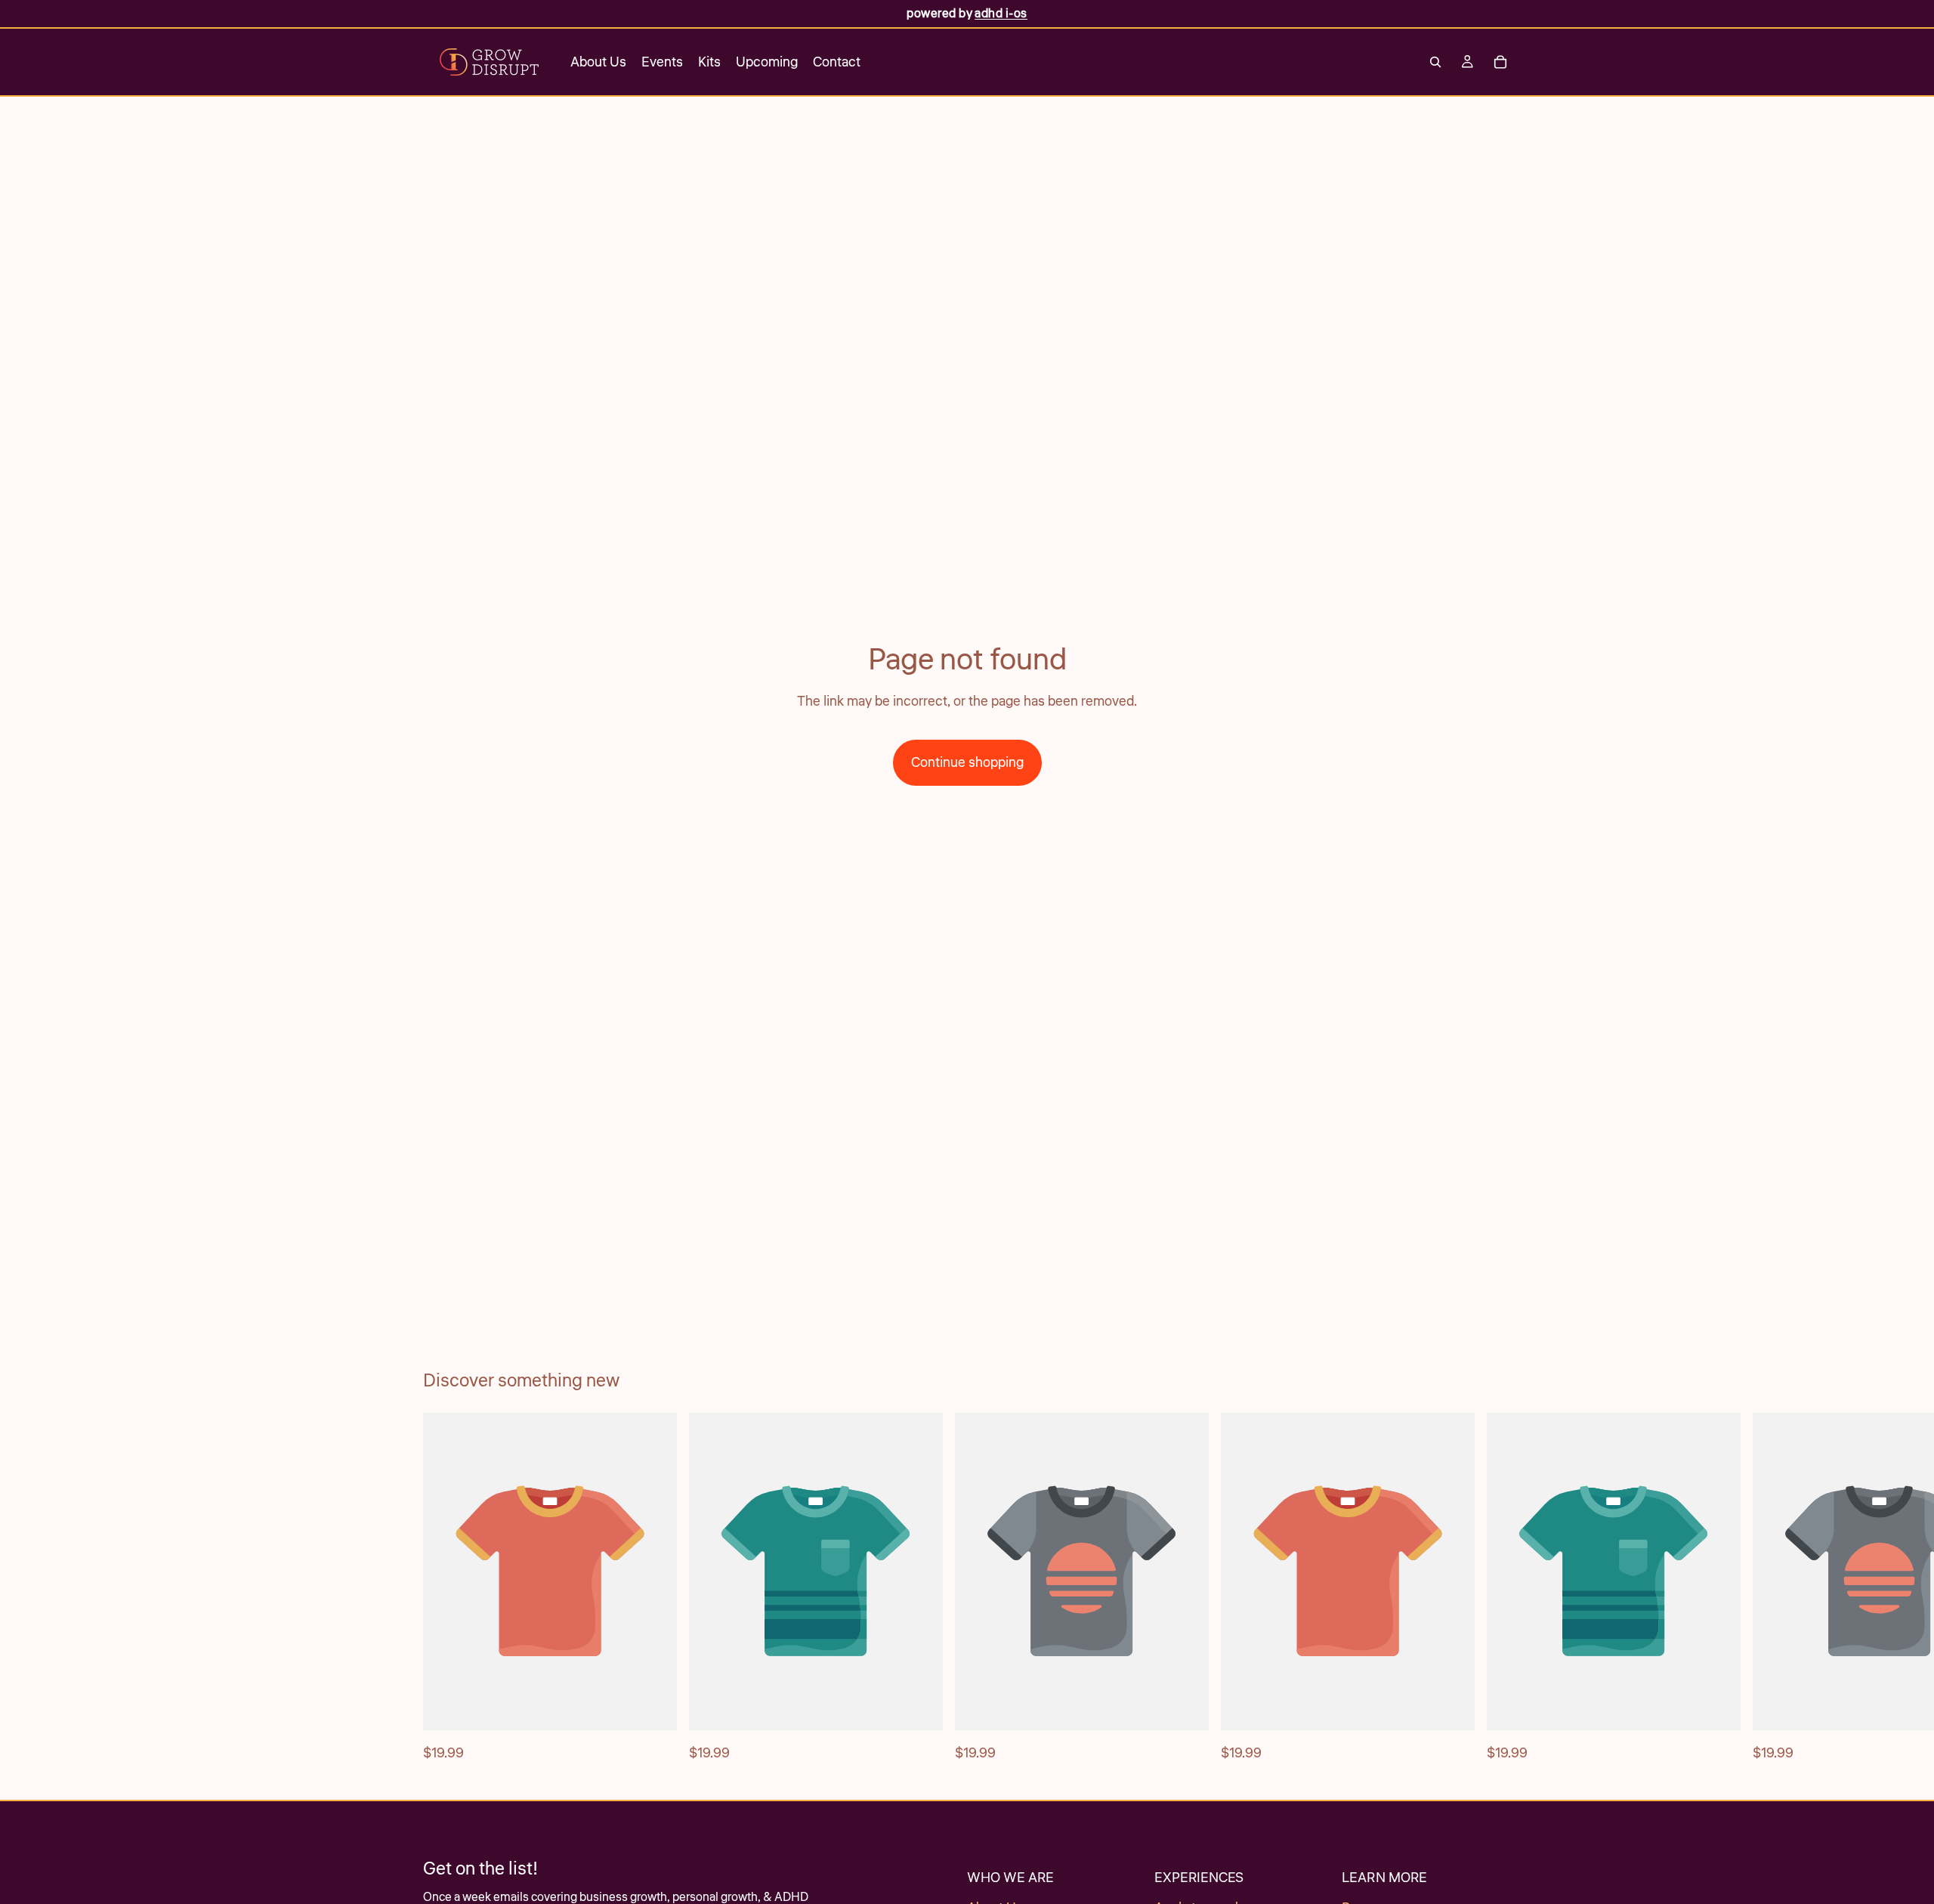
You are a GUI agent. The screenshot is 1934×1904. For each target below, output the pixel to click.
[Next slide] (1494, 1588)
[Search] (1435, 62)
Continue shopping (967, 762)
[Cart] (1500, 62)
